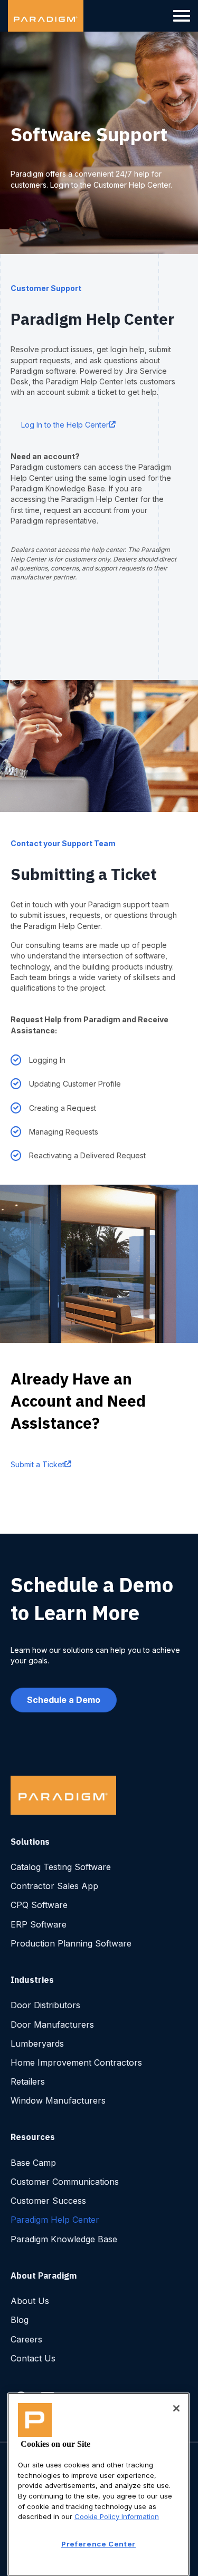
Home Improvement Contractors (76, 2062)
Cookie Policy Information (117, 2516)
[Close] (176, 2408)
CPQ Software (39, 1905)
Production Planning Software (71, 1943)
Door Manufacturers (52, 2025)
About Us (30, 2301)
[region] (98, 2484)
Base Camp (33, 2163)
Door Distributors (45, 2005)
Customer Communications (65, 2182)
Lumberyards (37, 2044)
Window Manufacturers (58, 2100)
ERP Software (39, 1924)
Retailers (28, 2081)
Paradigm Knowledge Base (64, 2239)
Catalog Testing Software (61, 1867)
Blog (20, 2320)
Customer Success (48, 2201)
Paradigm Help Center (55, 2220)
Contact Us (33, 2358)
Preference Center (98, 2544)
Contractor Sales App (54, 1886)
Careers (26, 2339)
